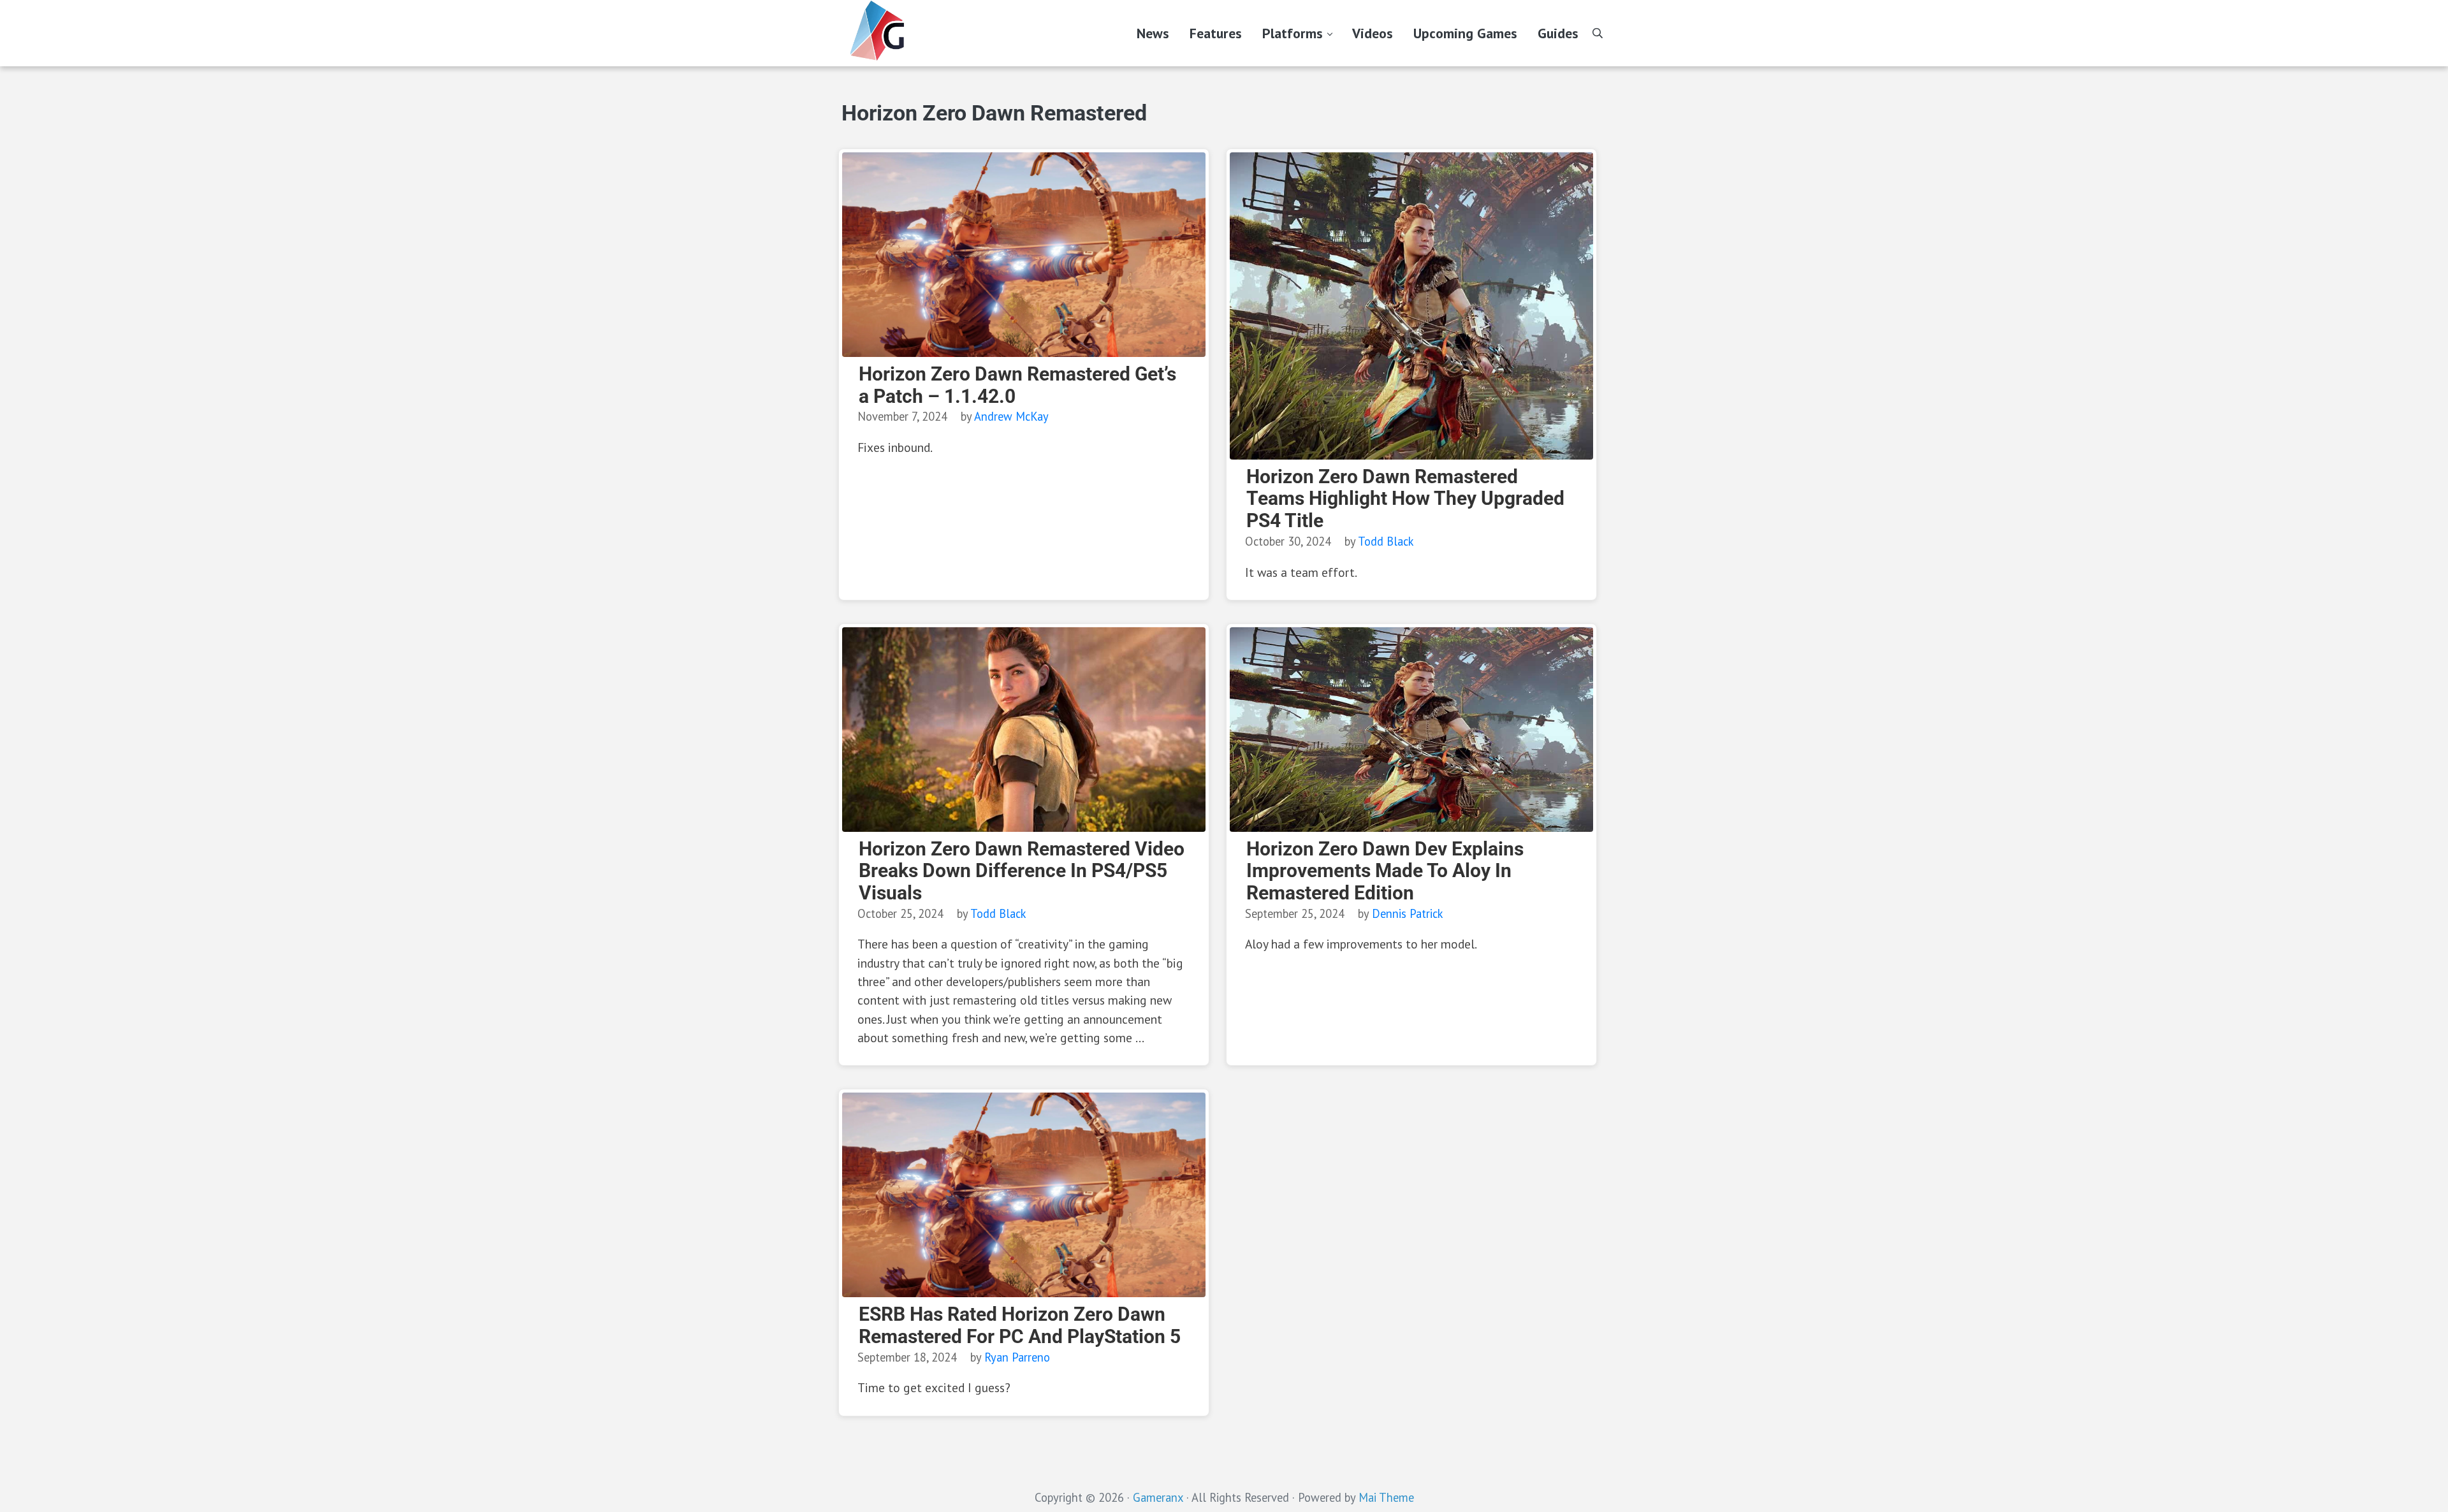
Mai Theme (1386, 1497)
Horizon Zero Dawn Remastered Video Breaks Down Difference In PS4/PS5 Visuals (1022, 871)
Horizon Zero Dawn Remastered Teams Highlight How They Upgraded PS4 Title (1405, 499)
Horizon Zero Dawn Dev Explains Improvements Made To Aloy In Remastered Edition (1385, 871)
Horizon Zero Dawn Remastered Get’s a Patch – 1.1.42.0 (1017, 385)
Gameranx (1158, 1497)
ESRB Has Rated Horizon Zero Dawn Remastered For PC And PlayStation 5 (1020, 1326)
